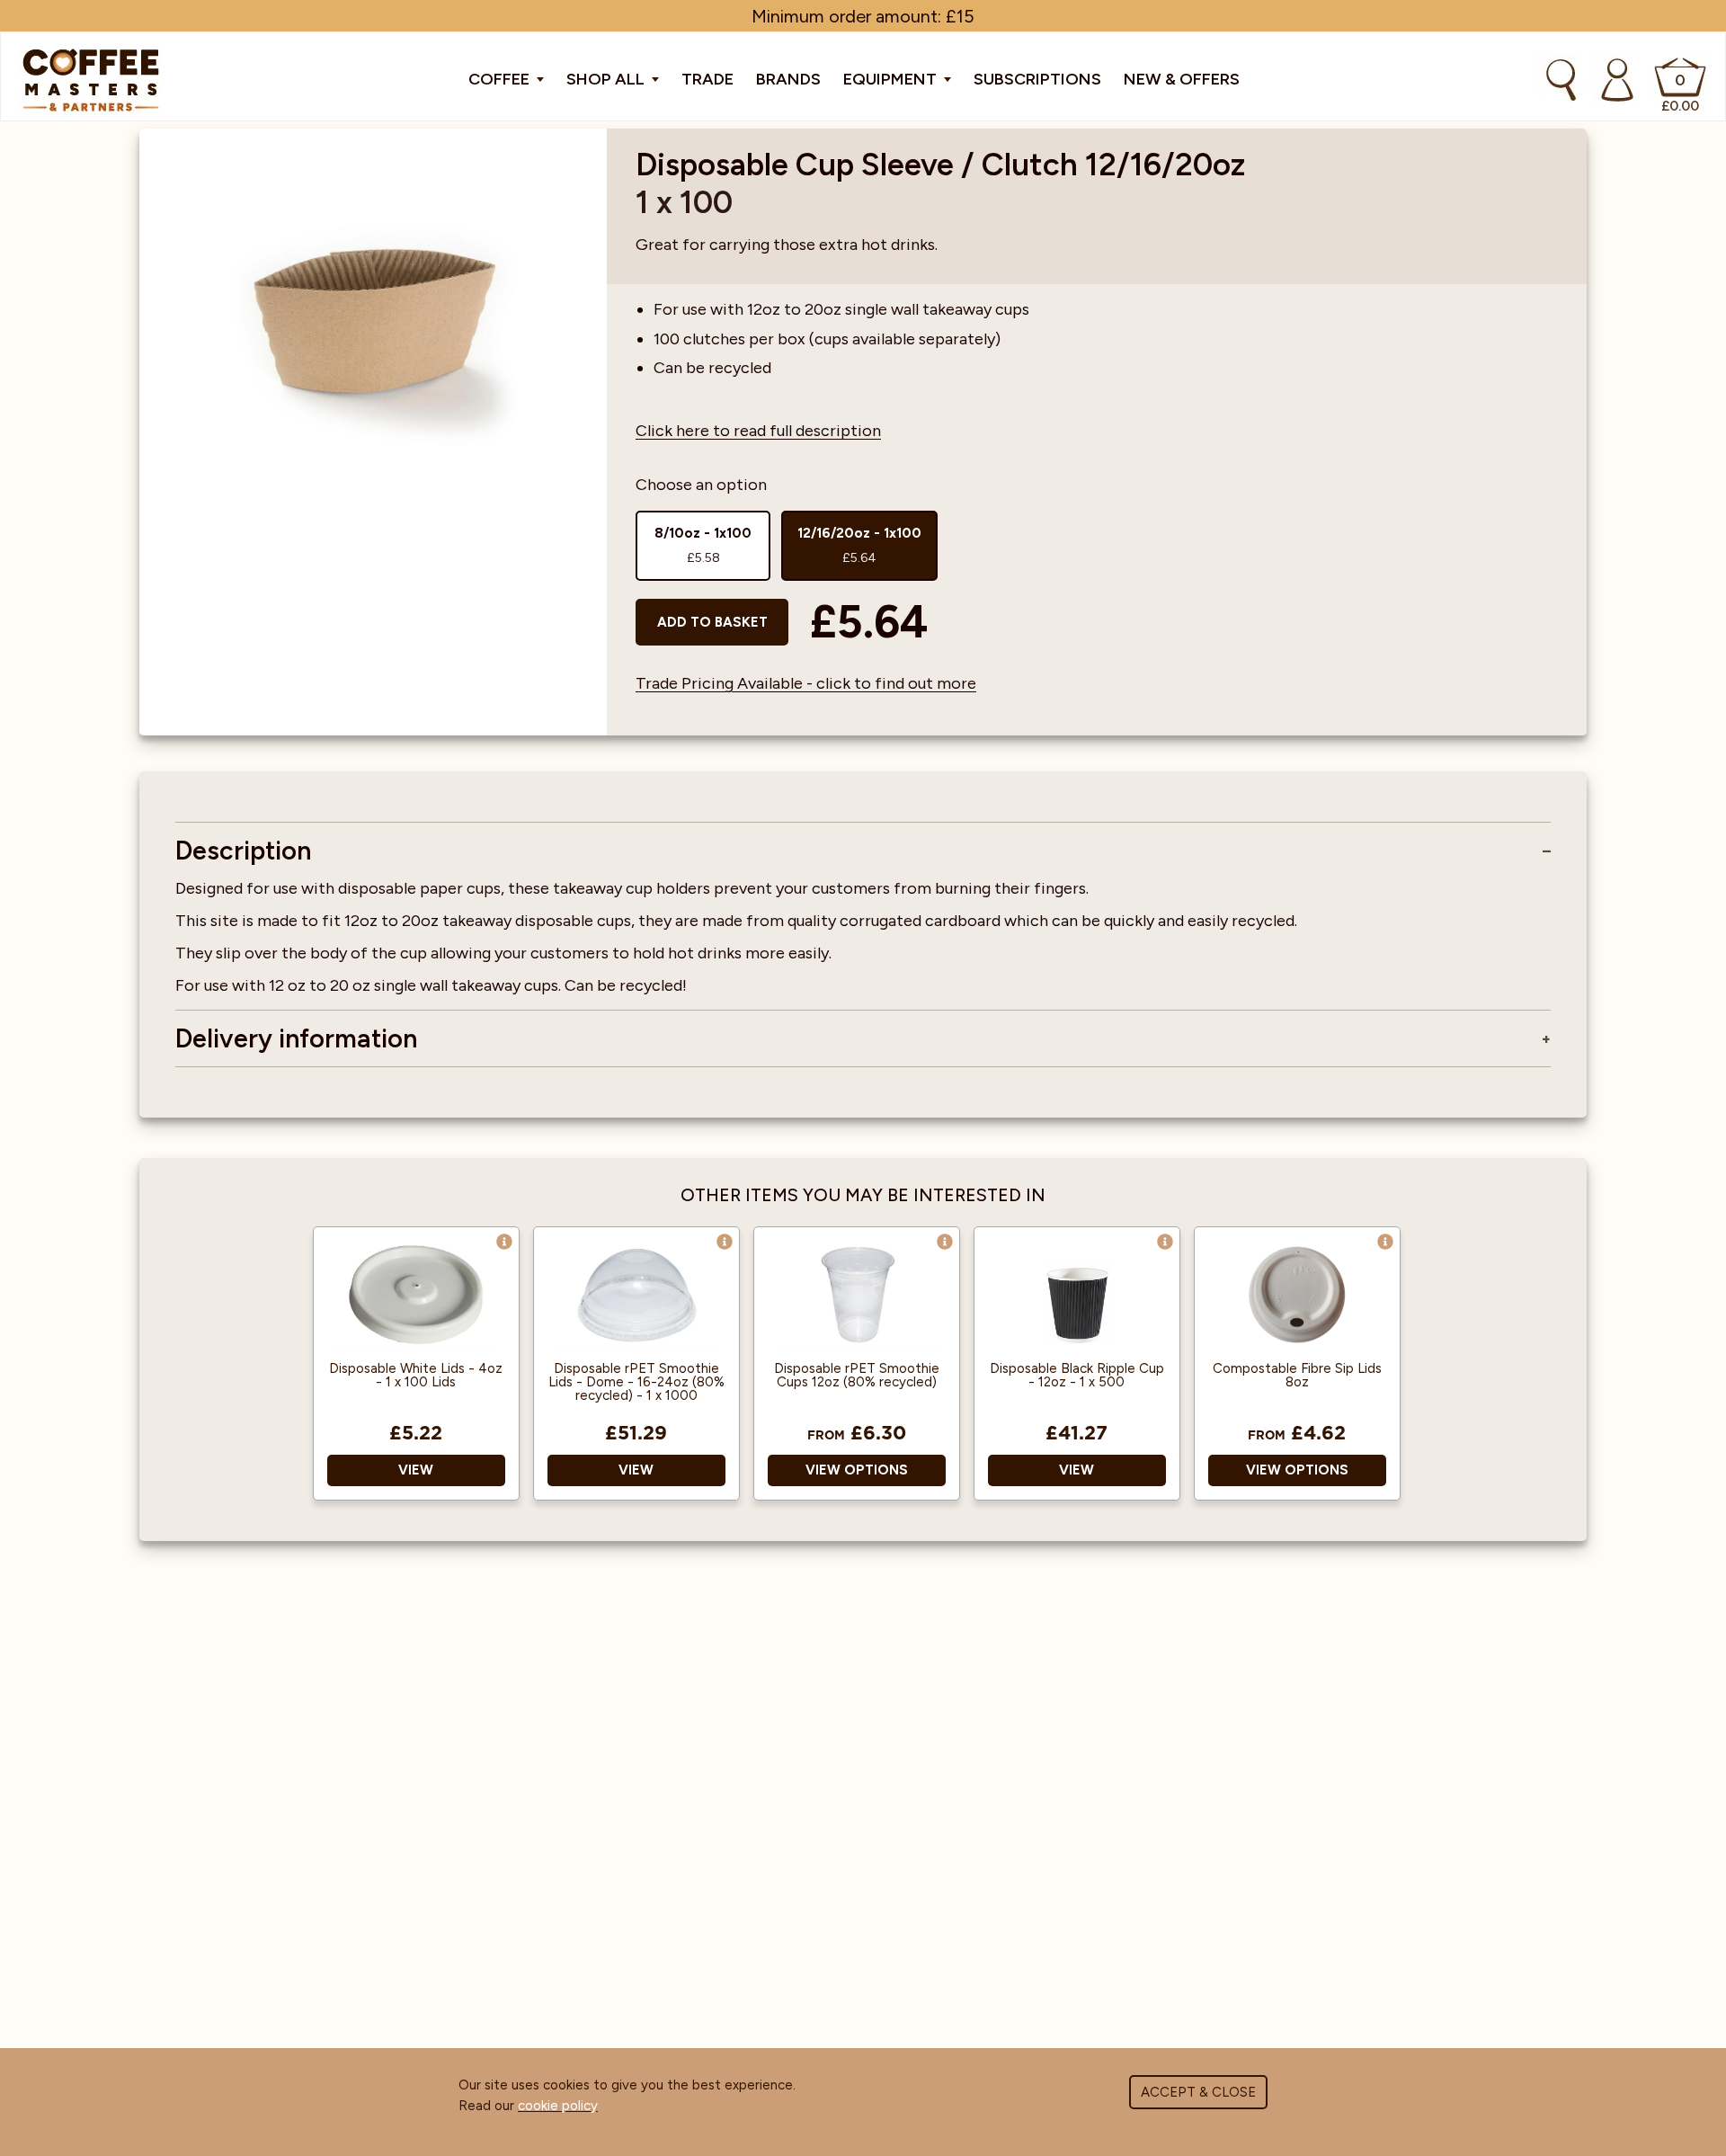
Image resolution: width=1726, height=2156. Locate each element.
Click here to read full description (758, 431)
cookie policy (558, 2106)
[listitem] (703, 546)
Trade (707, 79)
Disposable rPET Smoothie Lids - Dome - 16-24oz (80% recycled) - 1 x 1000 (636, 1382)
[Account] (1617, 80)
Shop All (607, 79)
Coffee (501, 79)
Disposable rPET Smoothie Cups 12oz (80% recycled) (857, 1376)
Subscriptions (1037, 79)
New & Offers (1182, 79)
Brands (788, 79)
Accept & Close (1198, 2092)
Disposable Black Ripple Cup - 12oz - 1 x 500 (1077, 1376)
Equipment (892, 79)
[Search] (1561, 80)
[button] (504, 1242)
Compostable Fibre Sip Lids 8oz (1297, 1376)
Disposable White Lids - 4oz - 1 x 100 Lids (416, 1376)
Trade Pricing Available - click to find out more (806, 683)
